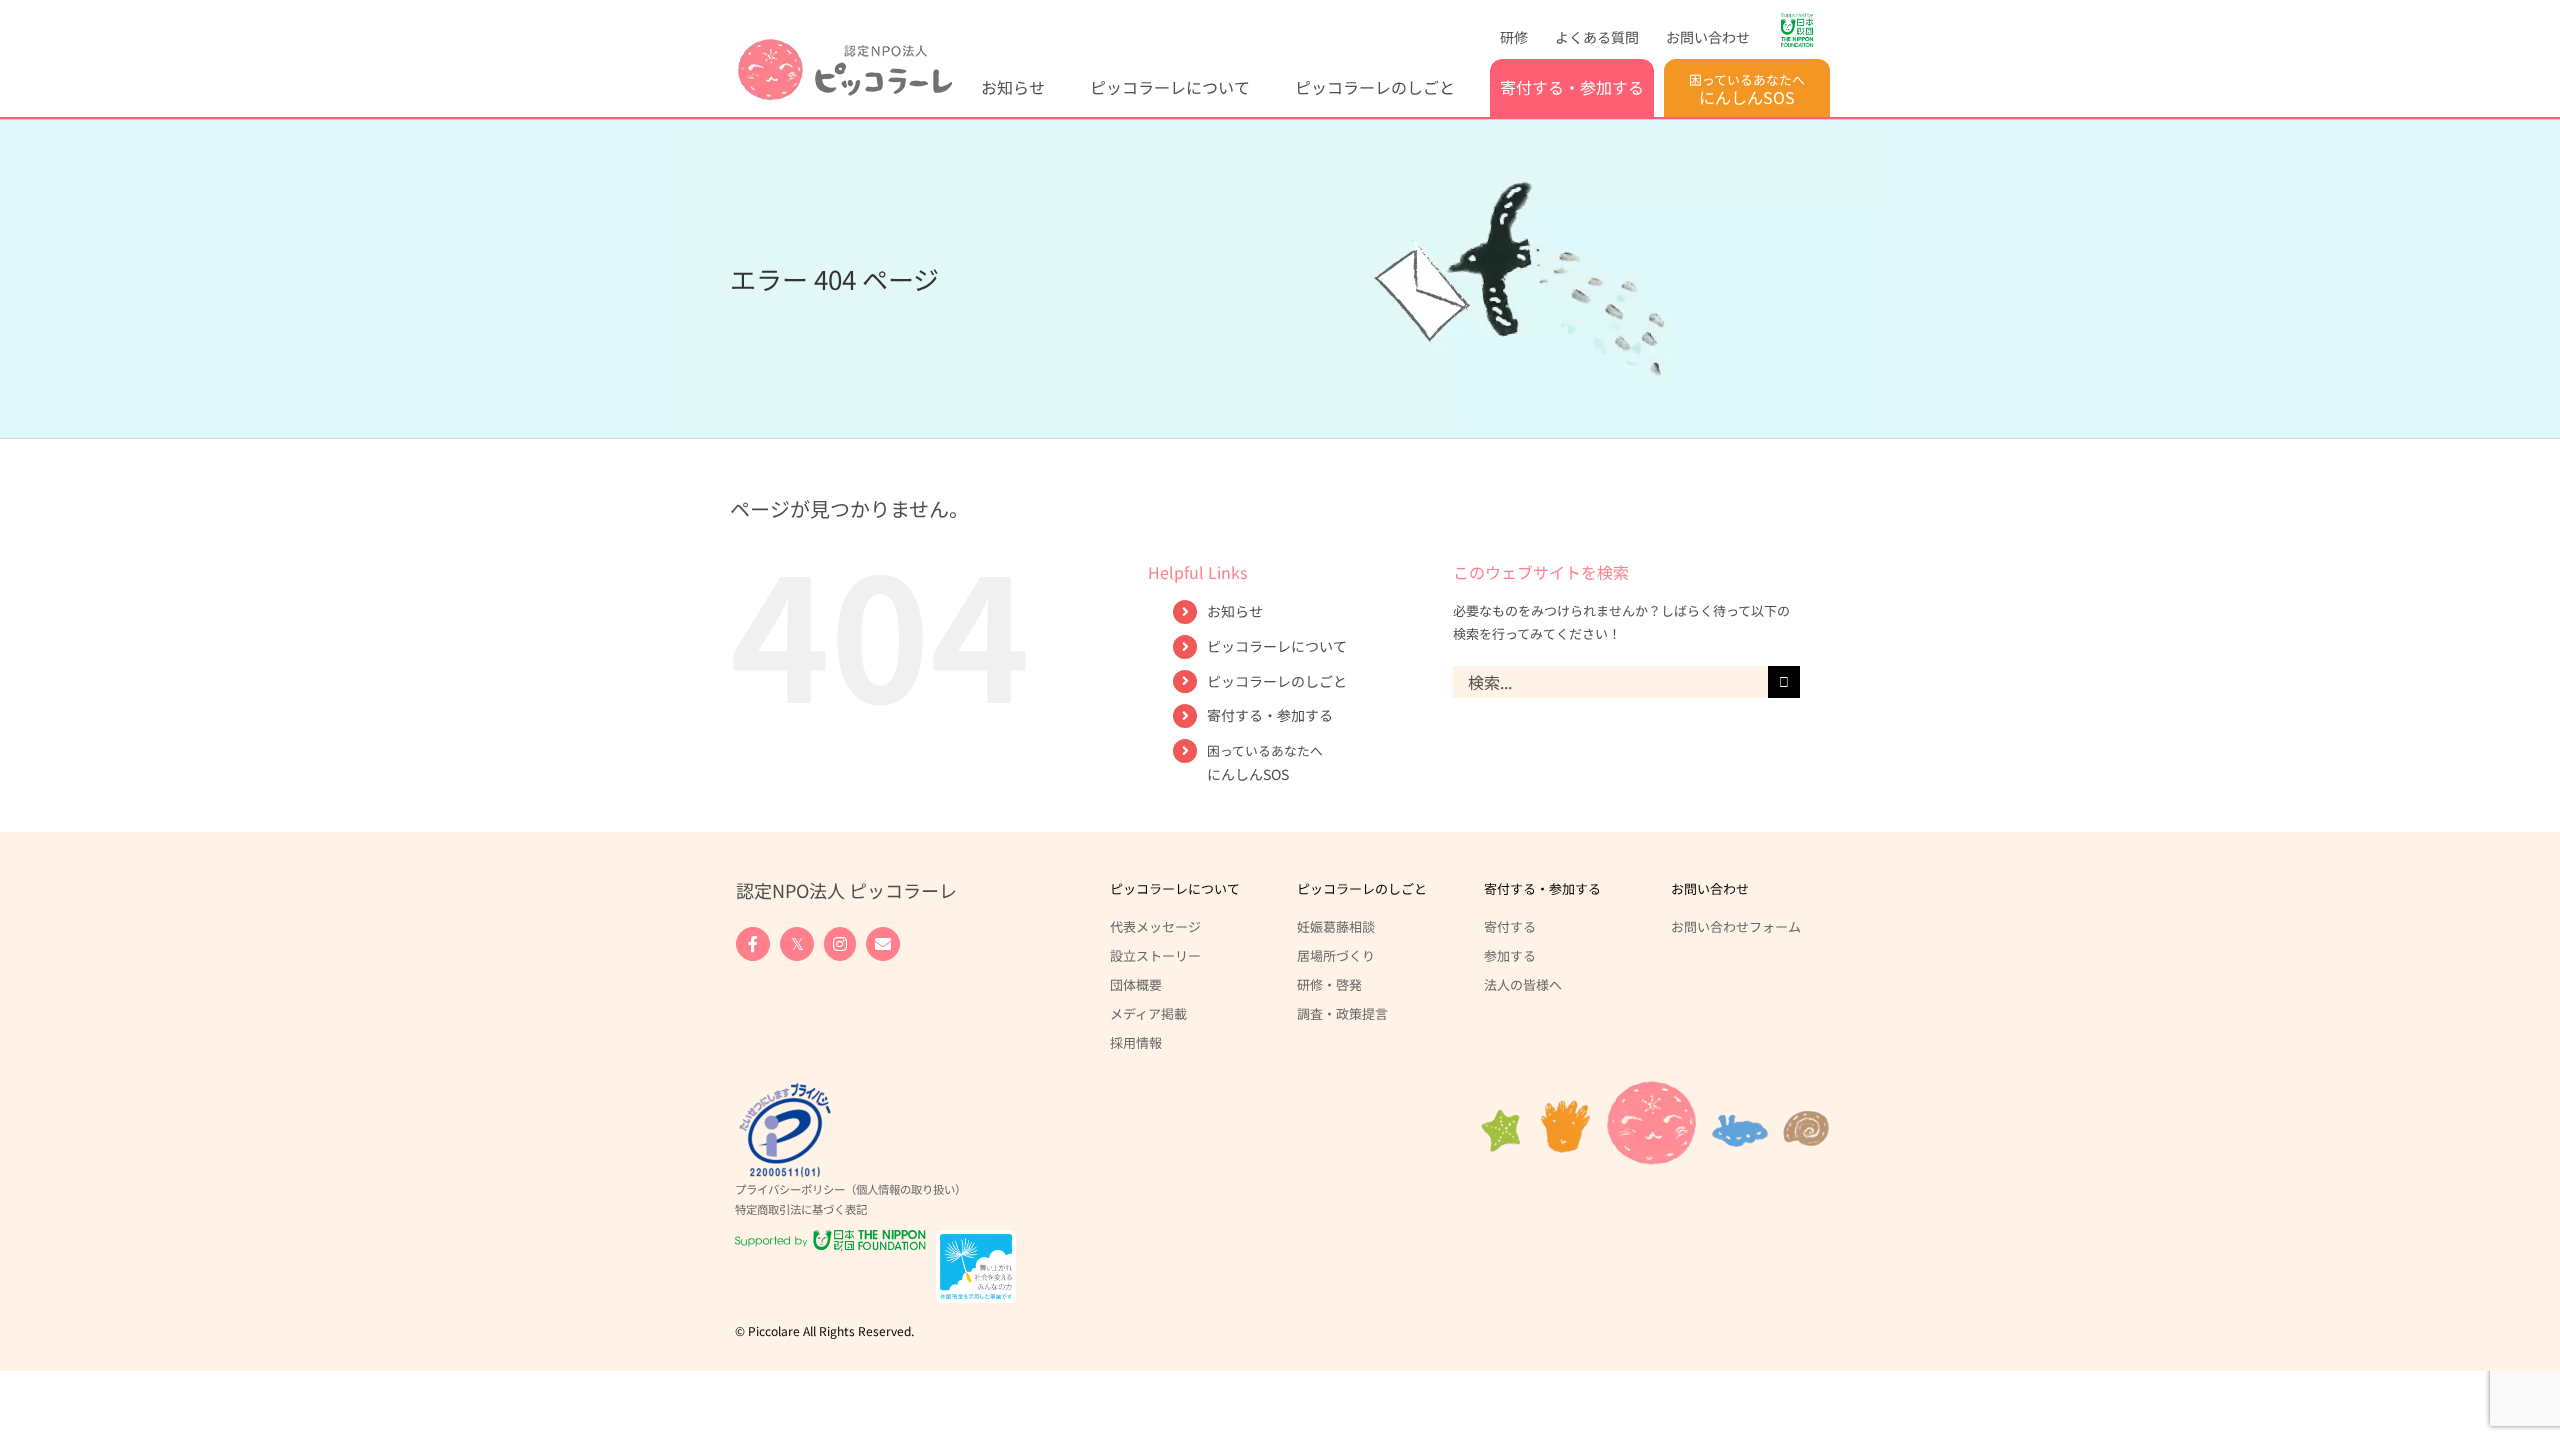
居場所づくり (1336, 955)
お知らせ (1235, 611)
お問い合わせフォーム (1736, 926)
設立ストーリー (1155, 955)
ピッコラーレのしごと (1277, 681)
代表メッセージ (1155, 926)
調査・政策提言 (1342, 1013)
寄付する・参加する (1270, 715)
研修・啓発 (1329, 984)
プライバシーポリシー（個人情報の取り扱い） (850, 1189)
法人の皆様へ (1523, 984)
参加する (1510, 955)
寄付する (1510, 926)
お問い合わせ (1710, 888)
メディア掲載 (1148, 1013)
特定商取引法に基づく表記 (801, 1209)
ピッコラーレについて (1277, 646)
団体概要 (1136, 984)
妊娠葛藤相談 (1336, 926)
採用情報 (1136, 1042)
